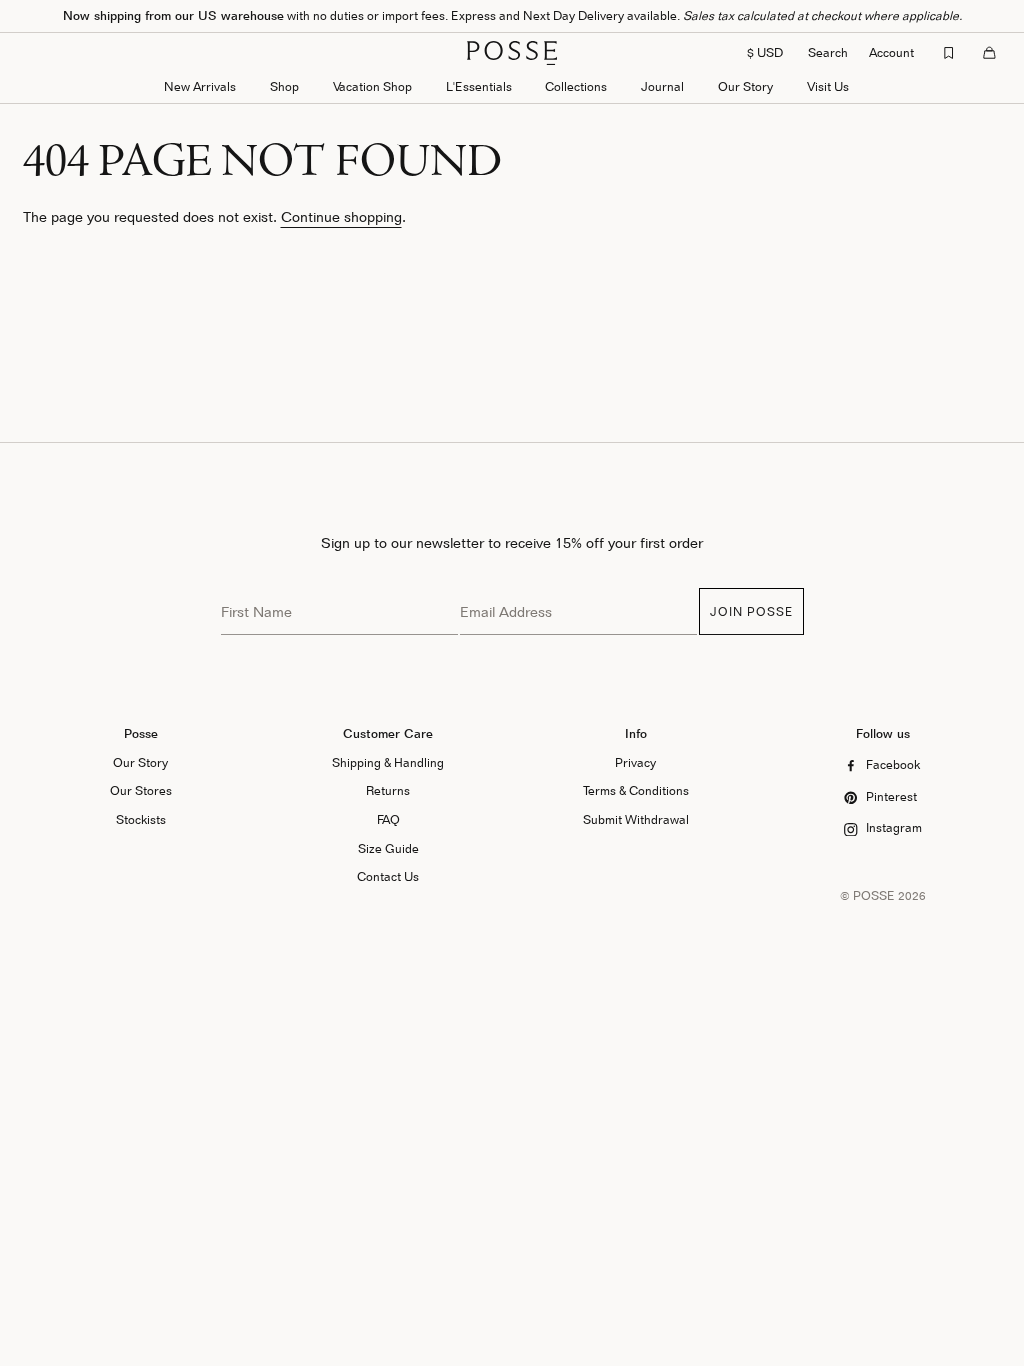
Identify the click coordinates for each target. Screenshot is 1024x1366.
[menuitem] (200, 88)
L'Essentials (479, 86)
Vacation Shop (372, 86)
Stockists (141, 819)
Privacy (635, 762)
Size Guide (388, 848)
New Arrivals (200, 86)
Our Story (745, 86)
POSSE (874, 895)
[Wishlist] (949, 53)
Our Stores (141, 790)
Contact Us (388, 876)
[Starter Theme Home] (512, 53)
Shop (284, 86)
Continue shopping (341, 216)
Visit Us (828, 86)
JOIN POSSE (751, 611)
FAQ (388, 819)
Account (891, 52)
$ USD (765, 52)
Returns (388, 790)
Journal (662, 86)
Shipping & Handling (388, 762)
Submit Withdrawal (636, 819)
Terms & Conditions (636, 790)
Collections (576, 86)
